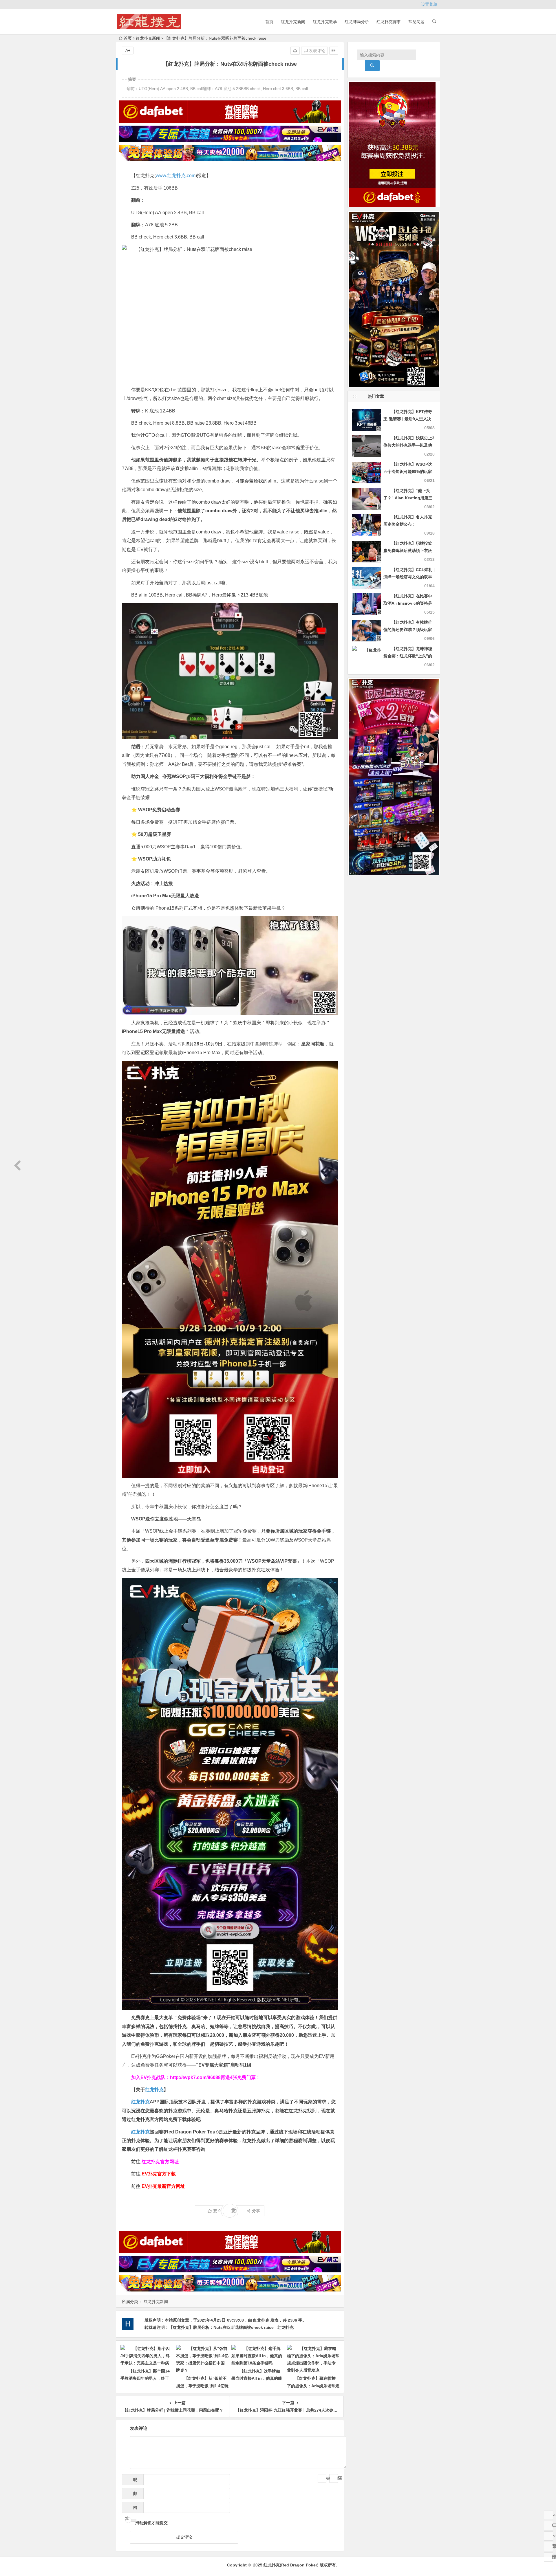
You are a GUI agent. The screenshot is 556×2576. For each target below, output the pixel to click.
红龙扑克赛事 (389, 22)
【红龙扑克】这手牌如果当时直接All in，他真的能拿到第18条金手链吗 (257, 2378)
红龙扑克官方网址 (160, 2162)
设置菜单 (429, 4)
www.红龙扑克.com (176, 176)
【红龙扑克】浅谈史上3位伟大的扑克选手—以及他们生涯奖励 (409, 445)
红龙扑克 (140, 2132)
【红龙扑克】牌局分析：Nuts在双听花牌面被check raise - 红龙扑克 (231, 2327)
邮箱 (133, 2495)
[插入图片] (334, 2478)
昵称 (133, 2481)
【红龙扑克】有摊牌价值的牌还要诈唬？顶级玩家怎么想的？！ (408, 630)
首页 (269, 22)
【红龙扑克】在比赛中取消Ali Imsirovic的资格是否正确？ (408, 603)
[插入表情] (322, 2478)
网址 (131, 2509)
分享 (256, 2211)
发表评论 (317, 51)
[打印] (295, 51)
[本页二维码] (548, 2557)
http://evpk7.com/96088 (195, 2077)
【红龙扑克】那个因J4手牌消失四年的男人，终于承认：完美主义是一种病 (145, 2378)
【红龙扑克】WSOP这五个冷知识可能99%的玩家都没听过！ (408, 471)
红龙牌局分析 (357, 22)
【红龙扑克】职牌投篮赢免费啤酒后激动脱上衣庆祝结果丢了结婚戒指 (408, 551)
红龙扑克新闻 (293, 22)
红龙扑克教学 (325, 22)
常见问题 (416, 22)
